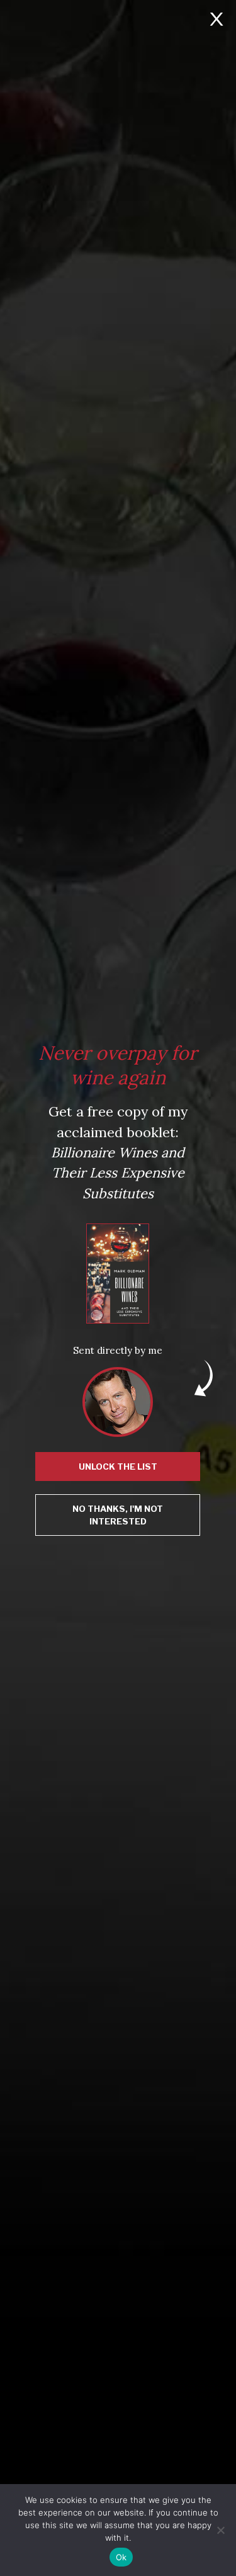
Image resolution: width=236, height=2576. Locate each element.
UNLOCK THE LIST (118, 1467)
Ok (121, 2557)
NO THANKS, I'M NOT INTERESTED (118, 1515)
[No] (220, 2530)
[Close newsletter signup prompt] (216, 20)
